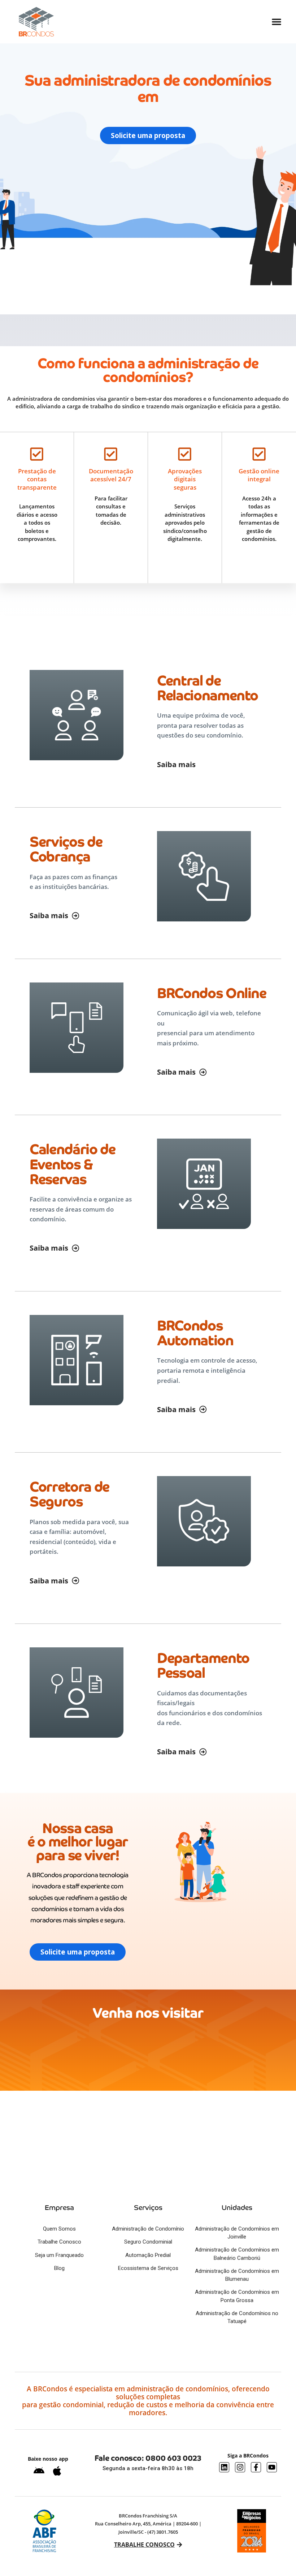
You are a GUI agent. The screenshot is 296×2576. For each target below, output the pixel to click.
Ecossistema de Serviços (148, 2268)
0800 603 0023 (173, 2458)
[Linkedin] (224, 2467)
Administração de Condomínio (148, 2229)
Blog (59, 2268)
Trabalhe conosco (144, 2545)
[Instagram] (240, 2467)
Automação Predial (148, 2255)
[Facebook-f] (256, 2467)
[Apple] (57, 2471)
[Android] (39, 2471)
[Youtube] (272, 2467)
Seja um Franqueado (59, 2255)
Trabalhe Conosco (59, 2242)
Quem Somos (59, 2229)
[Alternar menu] (277, 22)
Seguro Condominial (148, 2242)
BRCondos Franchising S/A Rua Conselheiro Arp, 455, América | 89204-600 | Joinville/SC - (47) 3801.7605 (148, 2524)
